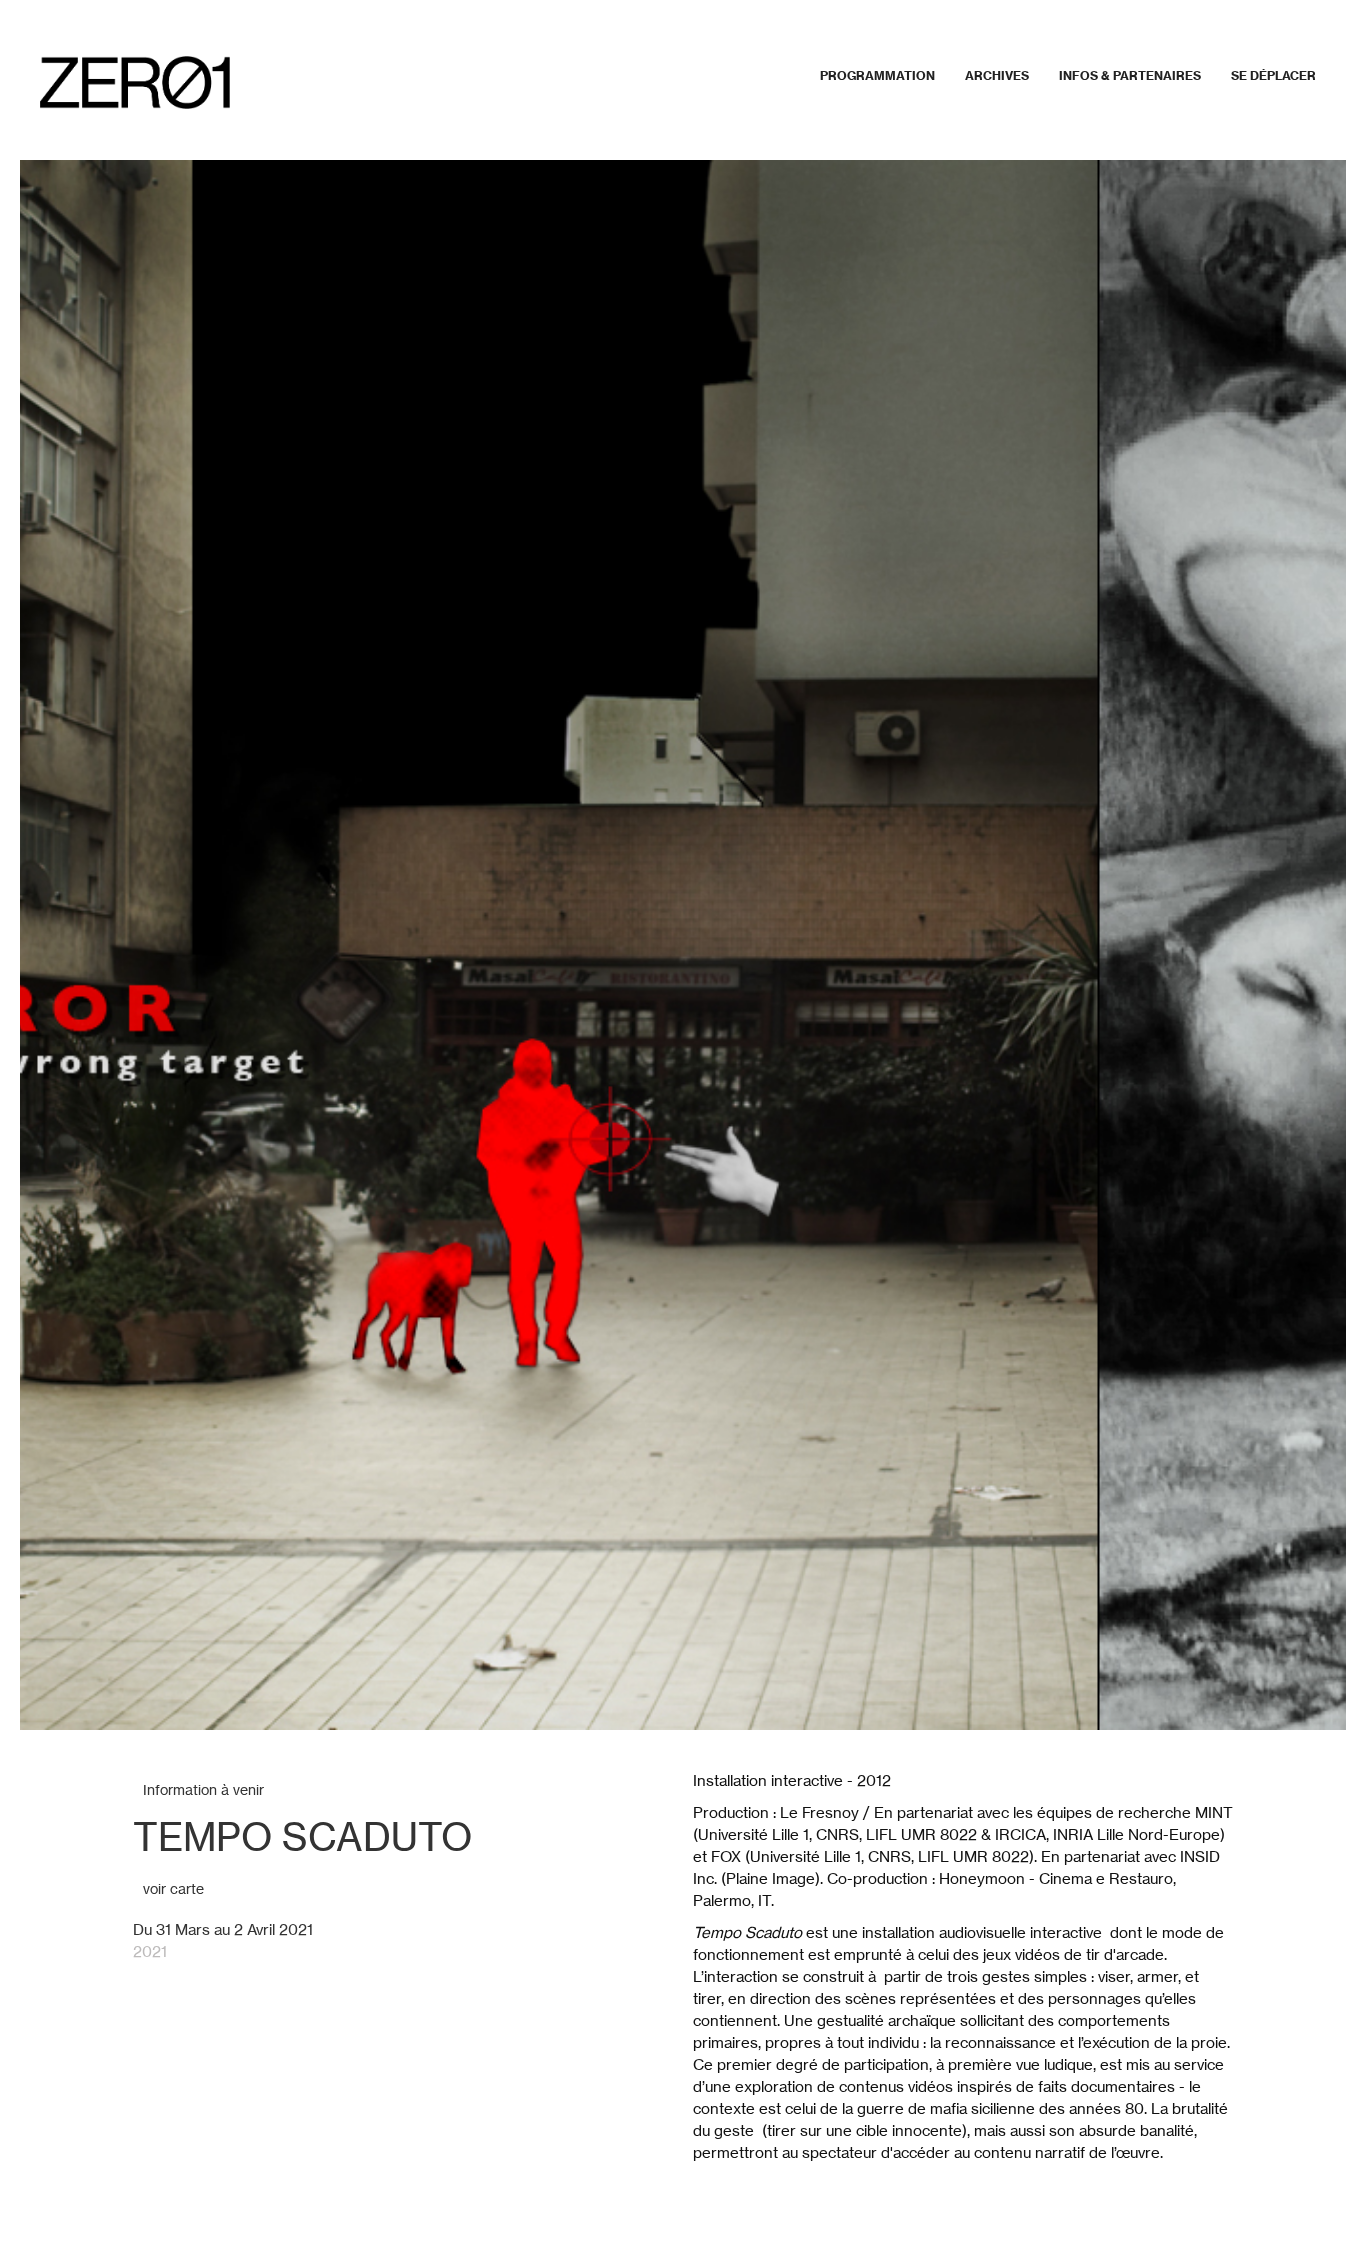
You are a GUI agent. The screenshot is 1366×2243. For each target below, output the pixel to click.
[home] (135, 82)
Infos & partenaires (1130, 75)
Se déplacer (1273, 75)
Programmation (877, 75)
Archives (997, 75)
